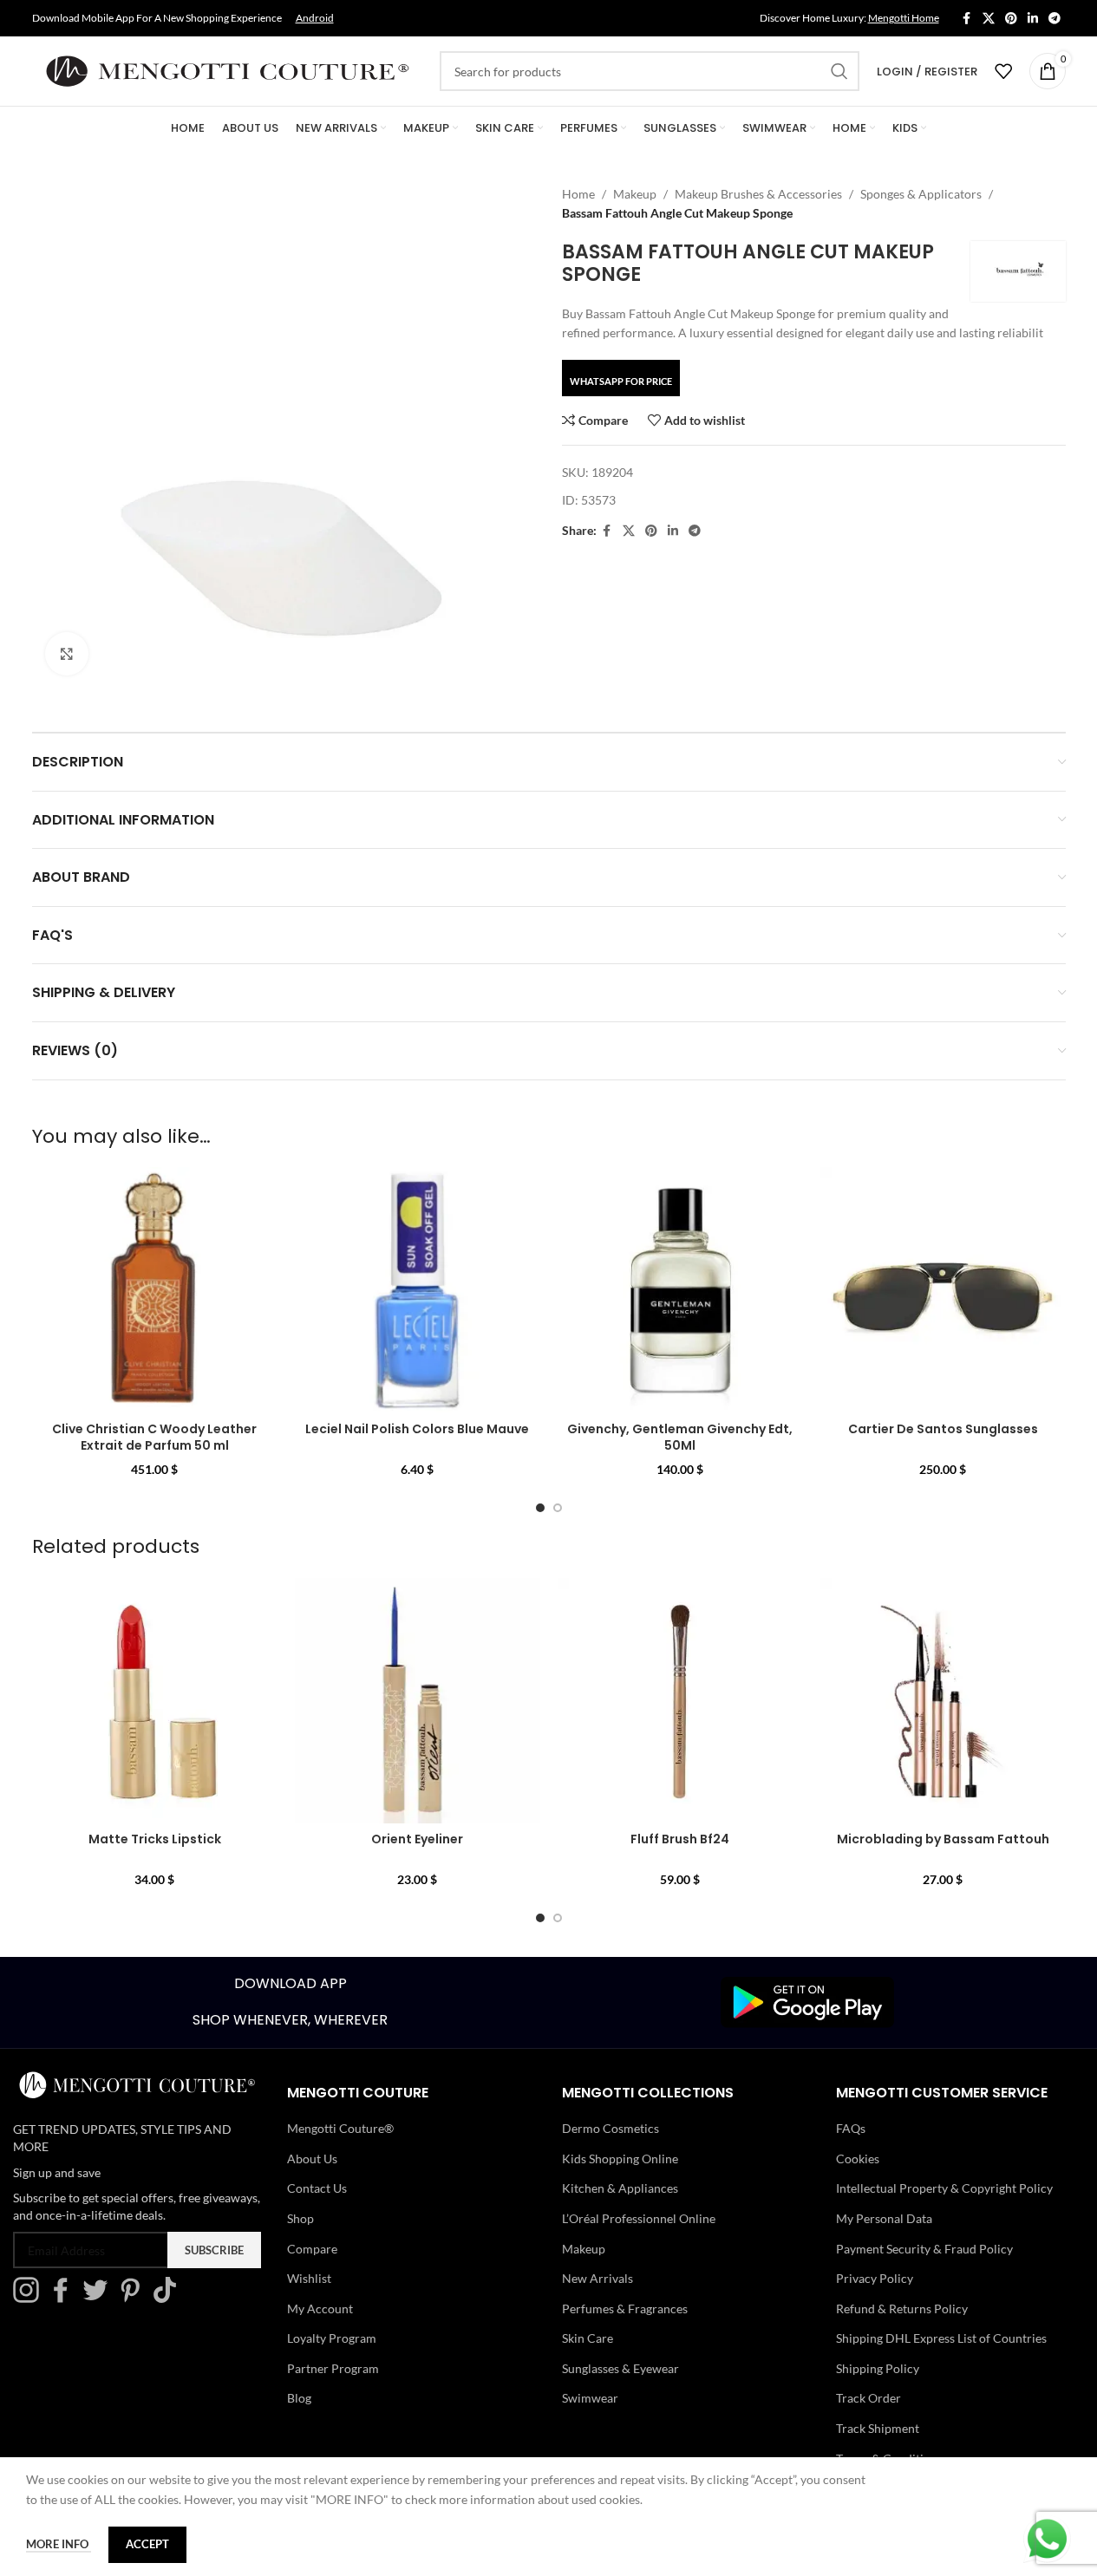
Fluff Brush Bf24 (680, 1839)
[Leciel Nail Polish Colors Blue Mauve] (418, 1290)
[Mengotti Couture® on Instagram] (30, 2298)
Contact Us (317, 2188)
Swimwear (590, 2398)
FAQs (851, 2128)
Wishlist (309, 2278)
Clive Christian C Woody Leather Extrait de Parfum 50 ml (154, 1438)
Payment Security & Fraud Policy (924, 2249)
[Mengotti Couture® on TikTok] (169, 2298)
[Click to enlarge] (67, 654)
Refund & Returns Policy (902, 2309)
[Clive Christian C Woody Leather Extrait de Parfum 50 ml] (155, 1290)
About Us (312, 2159)
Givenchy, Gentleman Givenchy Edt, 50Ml (680, 1438)
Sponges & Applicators (921, 194)
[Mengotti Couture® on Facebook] (65, 2298)
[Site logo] (227, 70)
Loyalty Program (332, 2338)
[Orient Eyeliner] (418, 1701)
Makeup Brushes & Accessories (758, 194)
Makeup (635, 194)
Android (315, 18)
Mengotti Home (904, 18)
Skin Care (588, 2338)
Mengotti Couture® (340, 2128)
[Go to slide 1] (540, 1508)
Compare (312, 2249)
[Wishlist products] (1003, 71)
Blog (299, 2398)
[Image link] (807, 2001)
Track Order (868, 2398)
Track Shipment (878, 2428)
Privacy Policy (875, 2278)
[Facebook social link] (967, 19)
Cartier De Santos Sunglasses (943, 1429)
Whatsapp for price (621, 381)
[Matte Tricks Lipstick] (155, 1701)
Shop (300, 2218)
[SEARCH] (839, 71)
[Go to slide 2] (558, 1508)
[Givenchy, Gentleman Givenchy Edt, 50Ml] (680, 1290)
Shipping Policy (878, 2368)
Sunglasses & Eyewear (620, 2368)
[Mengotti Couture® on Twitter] (100, 2298)
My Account (320, 2309)
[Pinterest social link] (1011, 19)
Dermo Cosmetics (611, 2128)
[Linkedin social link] (1033, 19)
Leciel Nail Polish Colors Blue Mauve (417, 1429)
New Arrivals (597, 2278)
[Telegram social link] (1055, 19)
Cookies (858, 2159)
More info (59, 2544)
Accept (147, 2544)
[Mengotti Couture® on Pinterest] (134, 2298)
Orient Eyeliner (417, 1839)
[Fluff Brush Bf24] (680, 1701)
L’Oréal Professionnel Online (639, 2218)
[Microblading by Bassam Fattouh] (943, 1701)
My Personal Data (884, 2218)
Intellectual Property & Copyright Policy (944, 2188)
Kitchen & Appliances (620, 2188)
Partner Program (333, 2368)
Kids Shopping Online (620, 2159)
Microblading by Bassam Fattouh (943, 1839)
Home (578, 194)
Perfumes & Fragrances (625, 2309)
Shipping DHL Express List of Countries (941, 2338)
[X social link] (989, 19)
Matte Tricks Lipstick (155, 1839)
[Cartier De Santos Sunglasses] (943, 1290)
